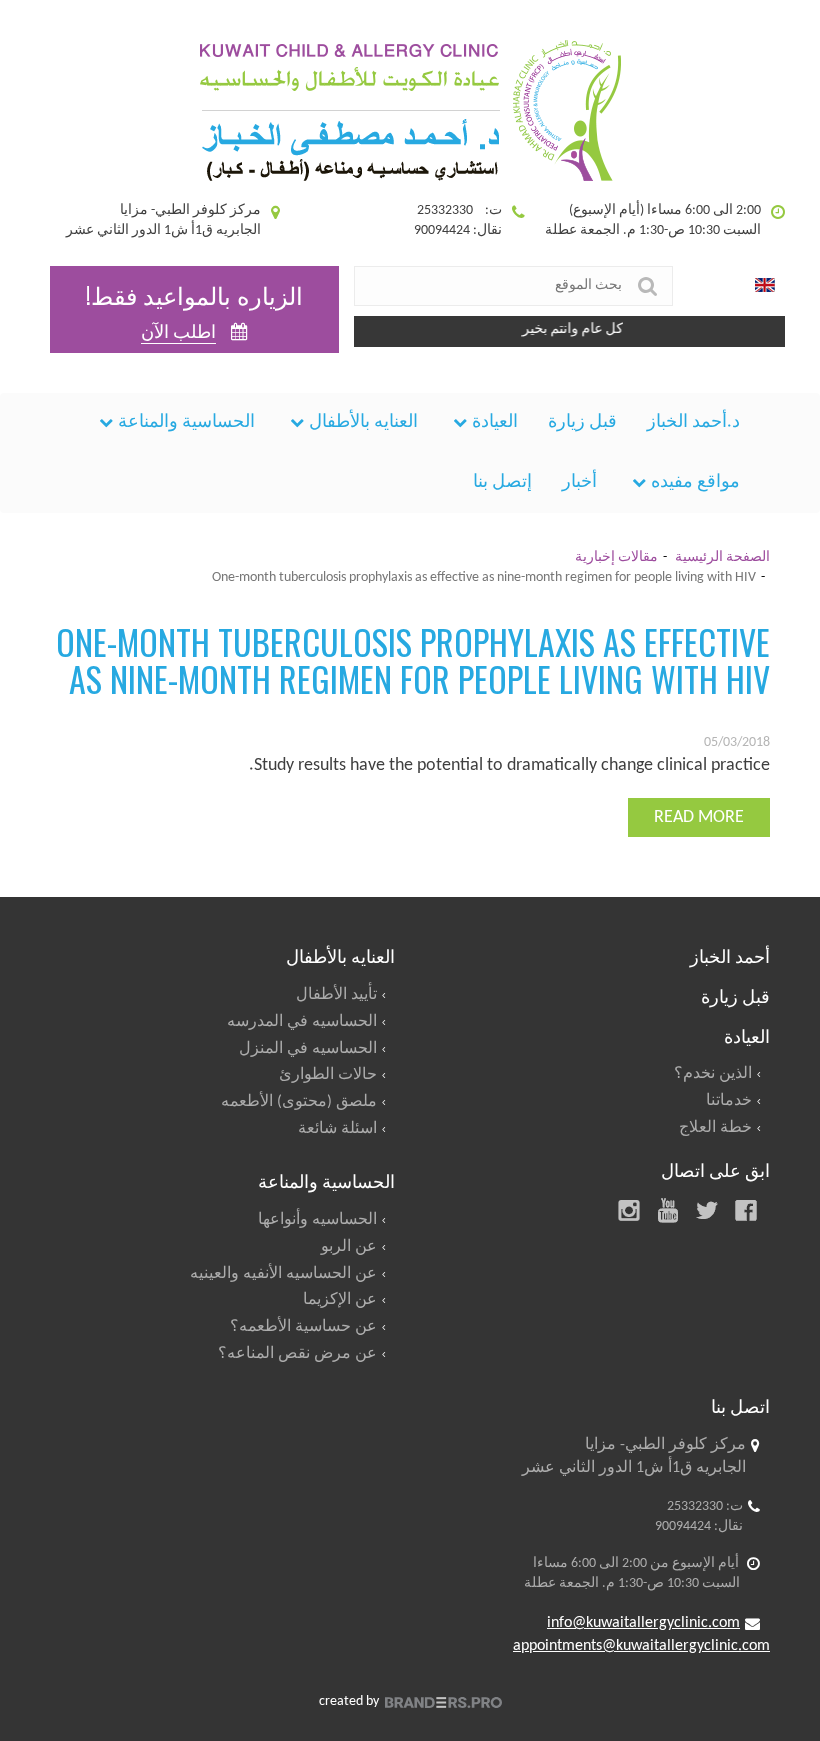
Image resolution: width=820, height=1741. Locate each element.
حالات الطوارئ (328, 1075)
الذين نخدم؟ (713, 1074)
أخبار (579, 482)
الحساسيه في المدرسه (302, 1022)
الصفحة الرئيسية (722, 557)
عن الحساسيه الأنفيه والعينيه (283, 1274)
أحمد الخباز (730, 955)
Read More (699, 817)
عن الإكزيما (340, 1300)
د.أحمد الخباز (693, 422)
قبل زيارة (582, 422)
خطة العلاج (715, 1128)
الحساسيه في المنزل (308, 1049)
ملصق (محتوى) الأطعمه (299, 1102)
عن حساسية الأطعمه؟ (303, 1327)
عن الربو (349, 1247)
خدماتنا (729, 1101)
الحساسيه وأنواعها (317, 1220)
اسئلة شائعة (337, 1129)
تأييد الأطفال (336, 995)
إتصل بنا (502, 482)
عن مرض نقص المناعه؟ (297, 1354)
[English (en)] (765, 286)
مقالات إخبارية (616, 557)
